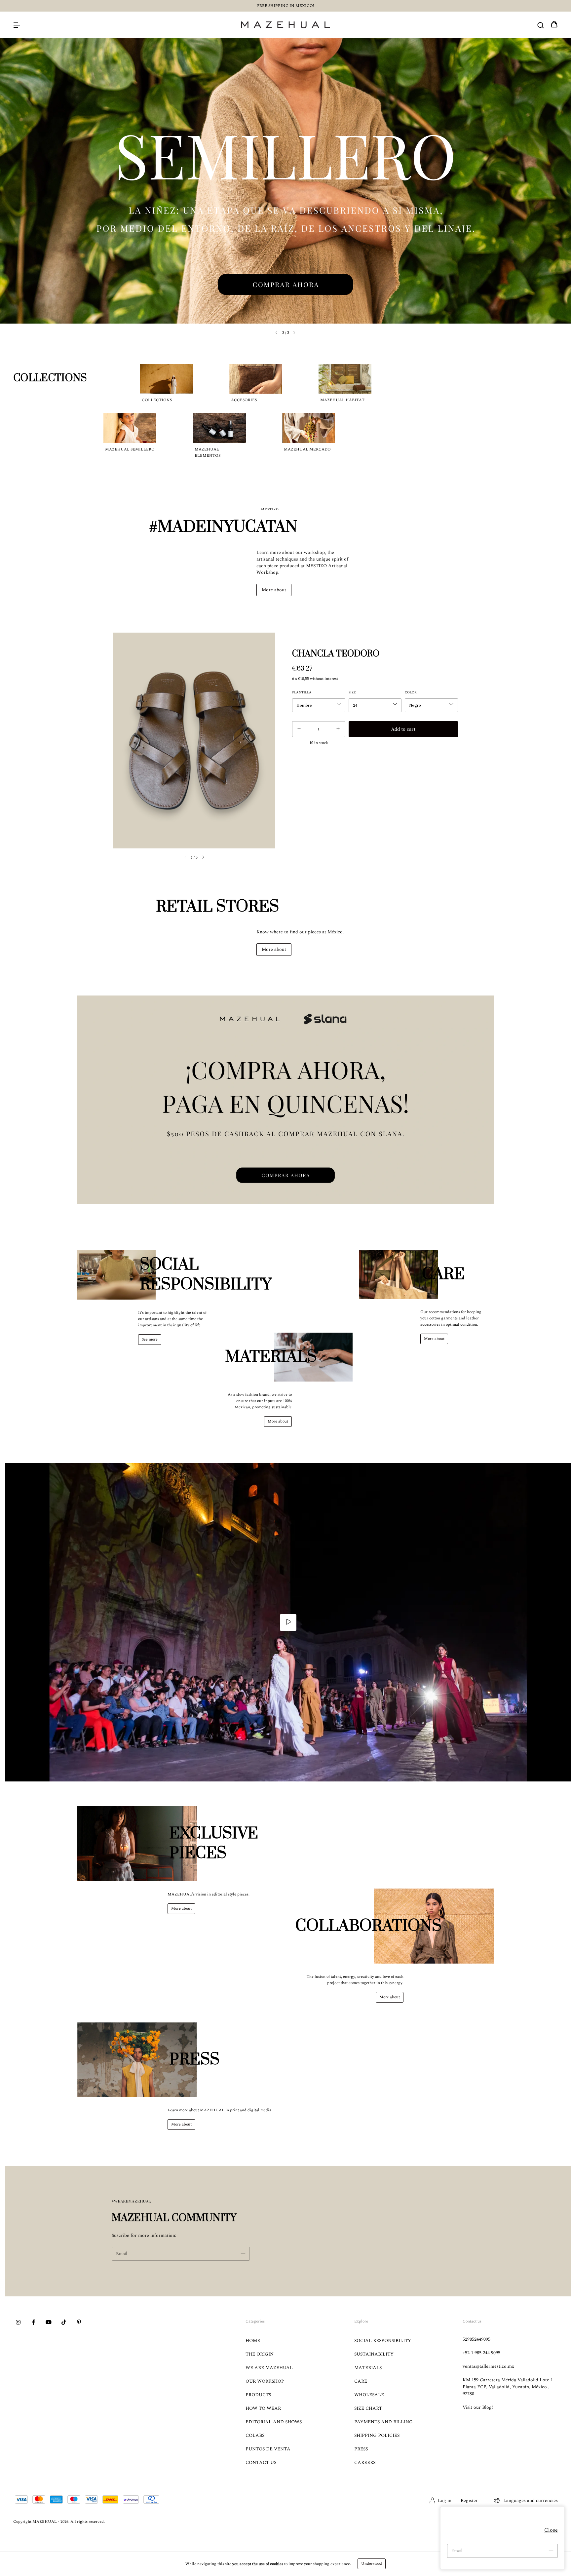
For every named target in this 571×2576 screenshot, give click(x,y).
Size (352, 692)
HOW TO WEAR (263, 2408)
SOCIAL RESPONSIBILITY (383, 2341)
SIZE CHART (368, 2408)
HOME (253, 2341)
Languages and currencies (530, 2500)
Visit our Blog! (478, 2407)
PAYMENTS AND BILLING (383, 2422)
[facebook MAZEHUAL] (33, 2322)
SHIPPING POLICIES (377, 2435)
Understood (372, 2564)
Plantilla (302, 692)
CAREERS (365, 2462)
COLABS (255, 2435)
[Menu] (17, 25)
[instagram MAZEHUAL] (18, 2322)
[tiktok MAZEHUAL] (64, 2322)
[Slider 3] (285, 181)
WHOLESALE (369, 2395)
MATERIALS (368, 2368)
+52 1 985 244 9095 (481, 2353)
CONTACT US (261, 2462)
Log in (445, 2500)
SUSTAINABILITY (374, 2354)
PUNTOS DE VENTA (268, 2449)
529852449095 (476, 2339)
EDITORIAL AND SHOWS (274, 2422)
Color (411, 692)
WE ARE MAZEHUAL (269, 2368)
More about (274, 590)
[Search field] (541, 25)
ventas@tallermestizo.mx (488, 2366)
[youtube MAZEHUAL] (49, 2322)
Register (469, 2500)
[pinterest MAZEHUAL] (79, 2322)
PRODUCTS (258, 2395)
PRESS (361, 2449)
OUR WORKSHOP (265, 2381)
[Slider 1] (285, 1100)
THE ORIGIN (260, 2354)
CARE (361, 2381)
